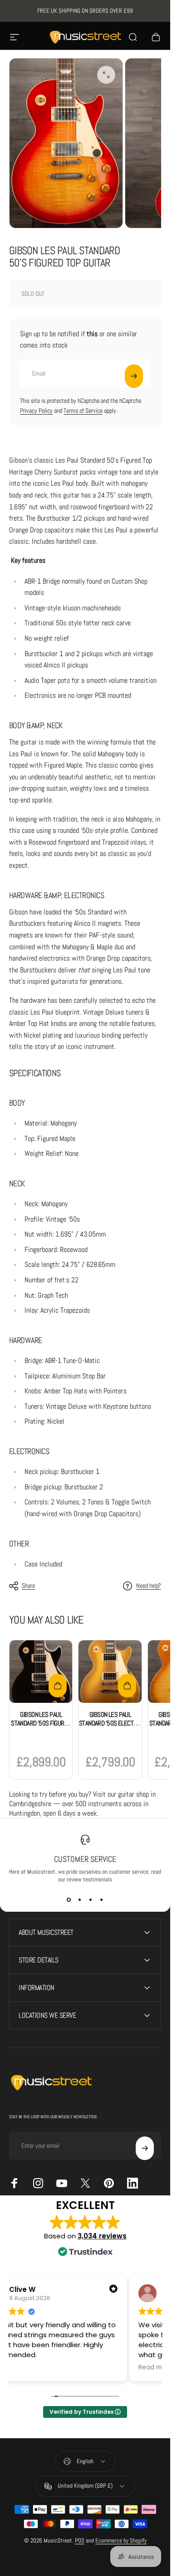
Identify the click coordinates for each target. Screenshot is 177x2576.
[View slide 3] (91, 1899)
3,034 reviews (102, 2236)
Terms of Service (83, 411)
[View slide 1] (69, 1899)
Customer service (85, 1859)
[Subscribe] (134, 376)
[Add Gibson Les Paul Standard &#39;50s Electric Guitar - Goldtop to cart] (127, 1686)
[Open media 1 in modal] (106, 75)
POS (80, 2540)
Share (28, 1585)
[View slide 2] (80, 1899)
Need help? (149, 1586)
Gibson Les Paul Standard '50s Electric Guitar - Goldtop (110, 1723)
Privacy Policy (36, 411)
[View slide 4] (102, 1899)
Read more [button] (155, 2368)
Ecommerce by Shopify (121, 2540)
